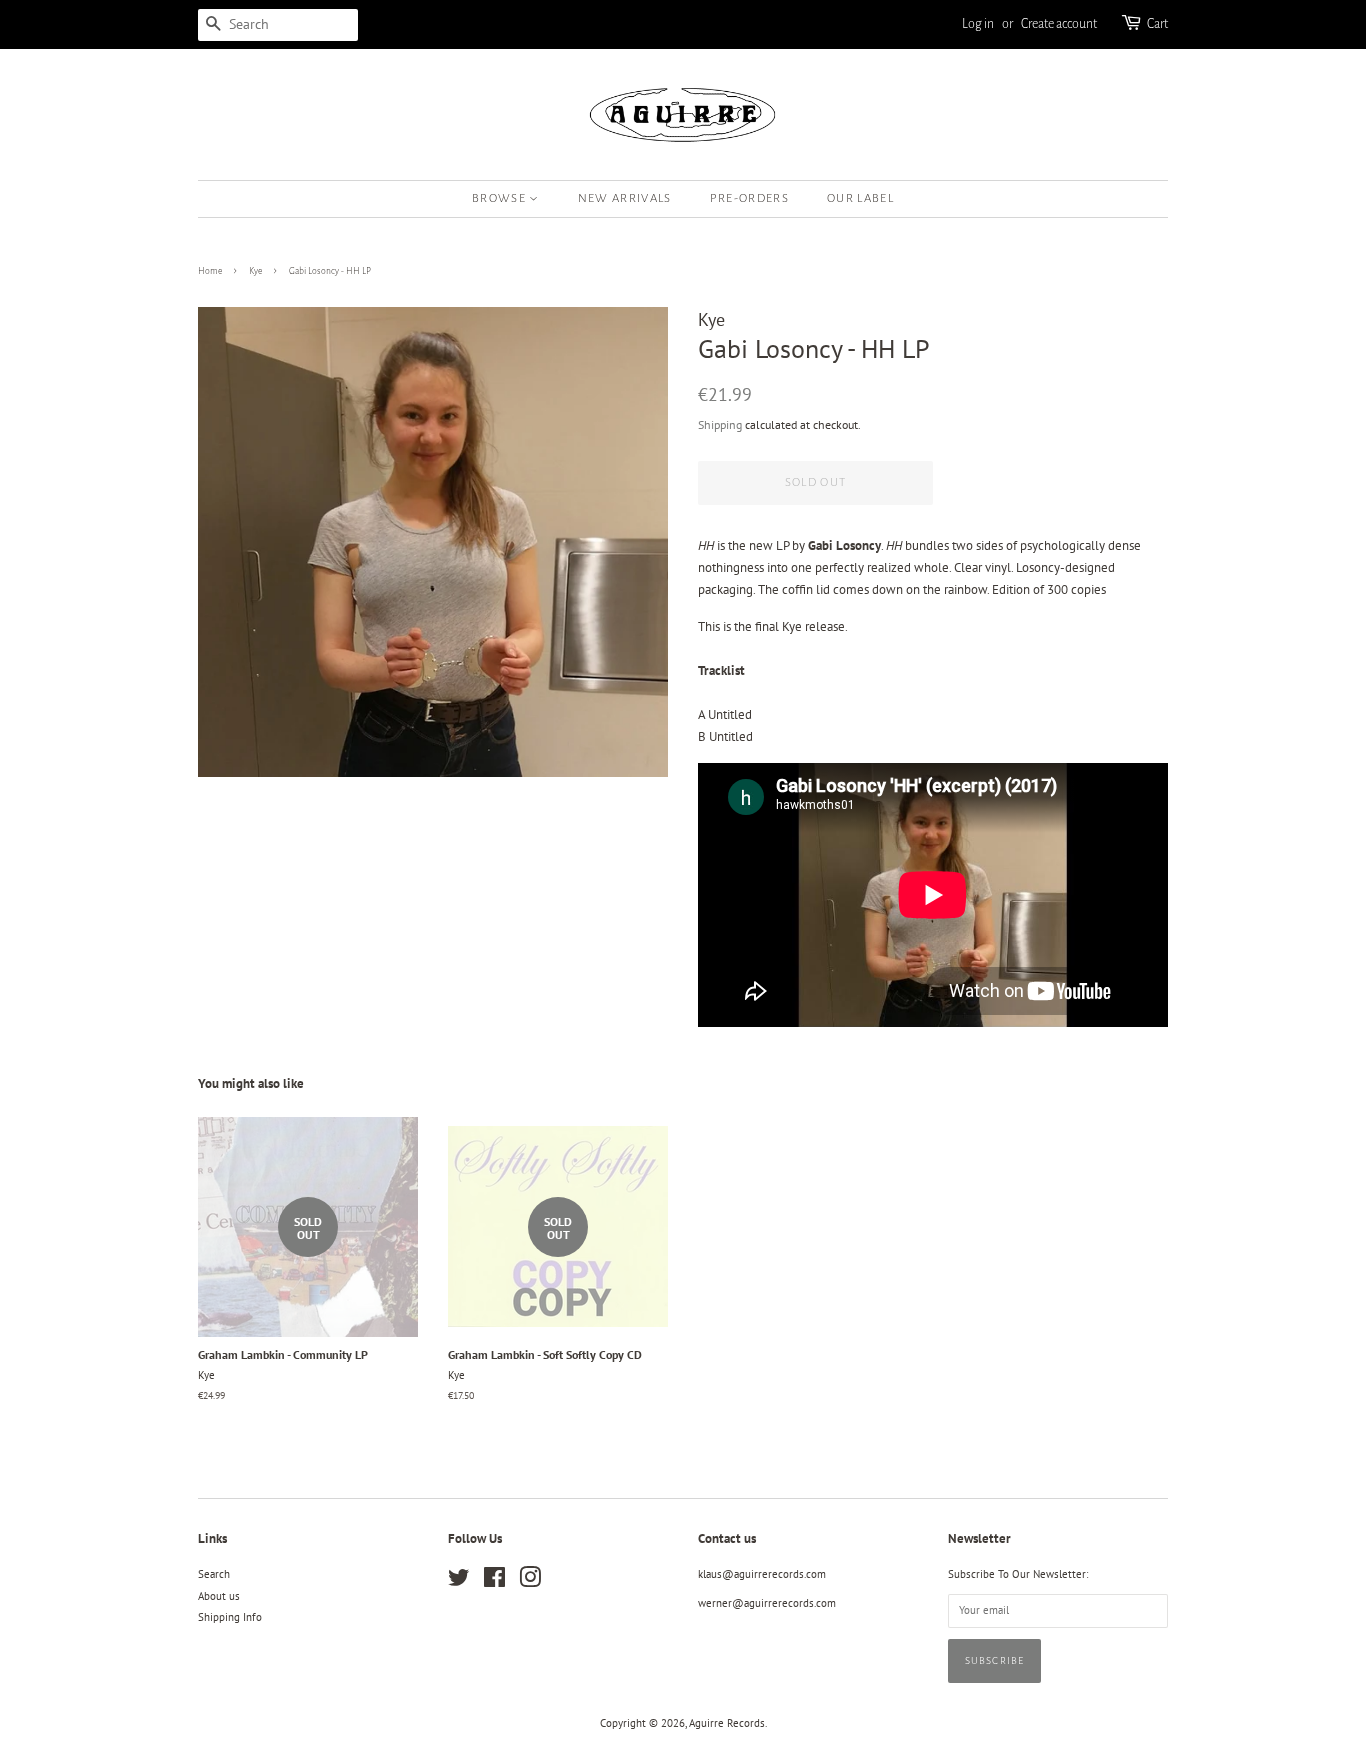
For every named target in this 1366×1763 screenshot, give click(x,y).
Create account (1059, 24)
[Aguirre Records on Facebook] (494, 1582)
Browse (500, 198)
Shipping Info (230, 1617)
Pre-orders (749, 198)
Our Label (860, 198)
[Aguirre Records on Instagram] (530, 1582)
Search (214, 1574)
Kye (255, 271)
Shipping (720, 424)
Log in (978, 24)
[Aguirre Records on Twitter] (459, 1582)
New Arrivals (625, 198)
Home (210, 271)
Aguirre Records (727, 1723)
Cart (1157, 24)
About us (219, 1596)
